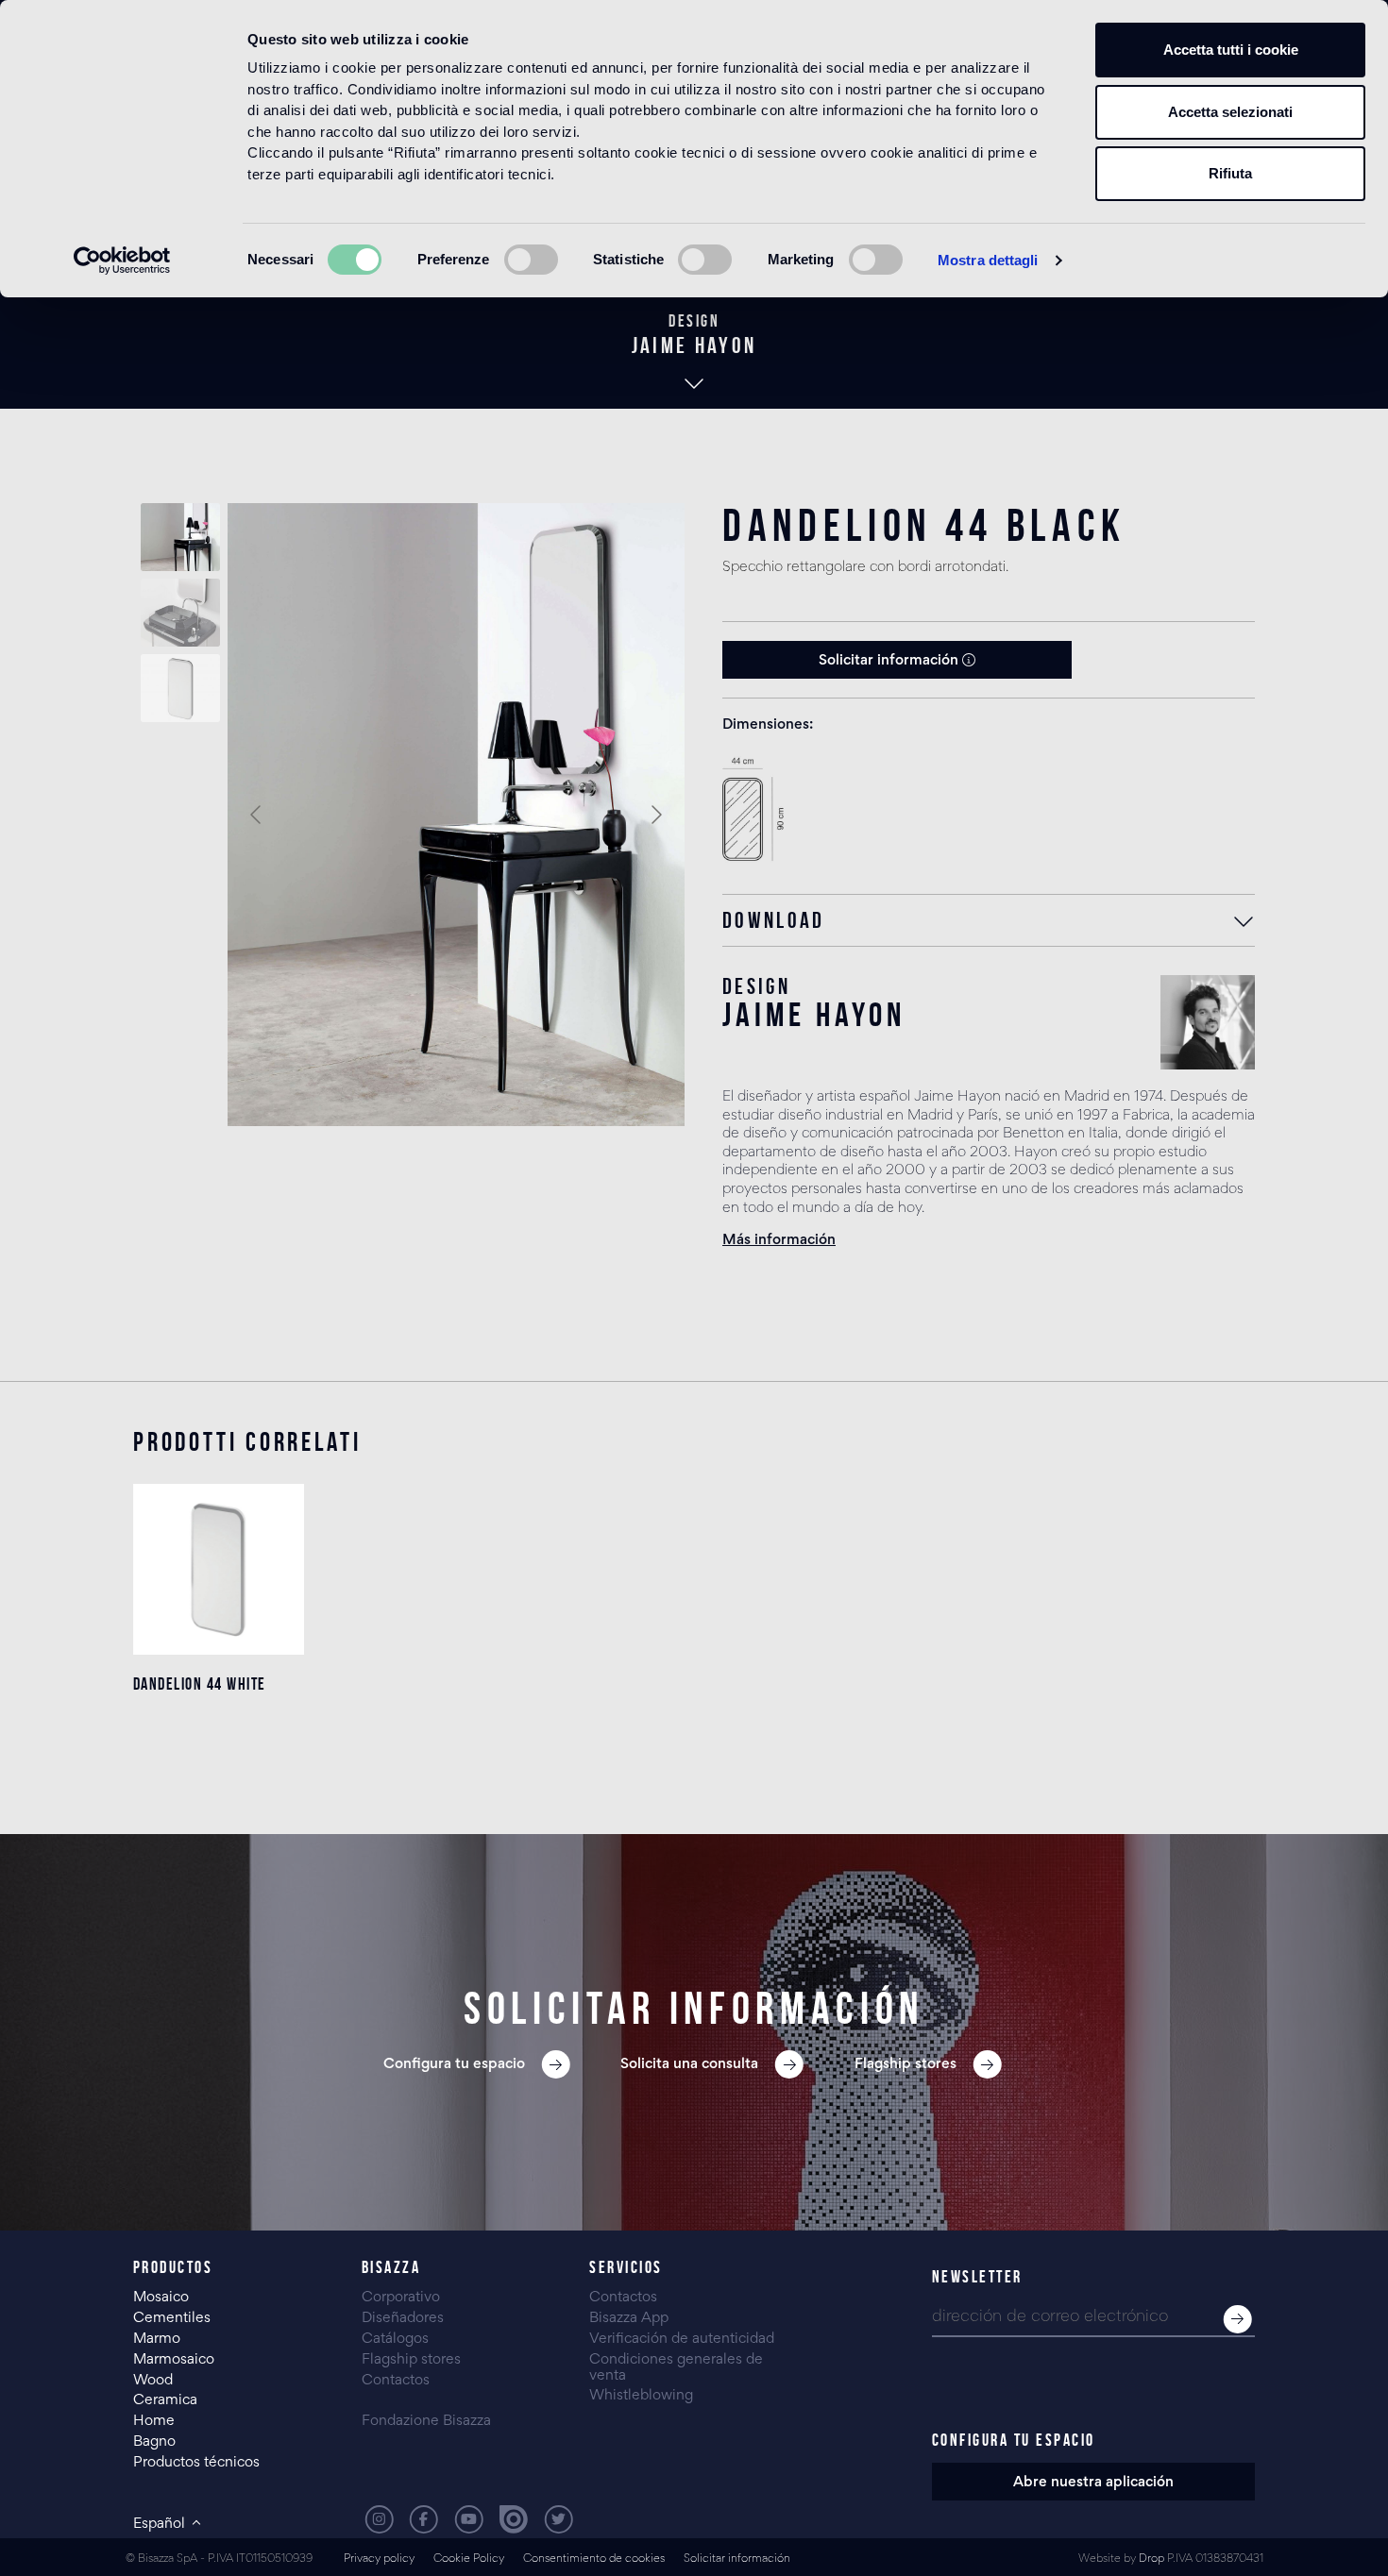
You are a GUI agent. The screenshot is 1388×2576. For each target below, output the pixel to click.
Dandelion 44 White (200, 1684)
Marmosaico (174, 2360)
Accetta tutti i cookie (1231, 50)
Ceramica (165, 2400)
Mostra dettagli (988, 260)
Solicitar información (890, 661)
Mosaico (161, 2298)
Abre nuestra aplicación (1093, 2483)
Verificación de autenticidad (682, 2339)
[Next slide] (655, 815)
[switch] (531, 260)
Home (154, 2421)
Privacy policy (379, 2559)
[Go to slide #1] (180, 537)
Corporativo (401, 2298)
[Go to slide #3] (180, 688)
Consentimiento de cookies (594, 2559)
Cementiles (172, 2318)
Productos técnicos (196, 2463)
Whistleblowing (641, 2396)
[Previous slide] (257, 815)
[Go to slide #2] (180, 613)
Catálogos (395, 2339)
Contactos (396, 2381)
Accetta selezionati (1230, 112)
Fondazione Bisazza (426, 2421)
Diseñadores (403, 2318)
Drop (1151, 2559)
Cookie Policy (469, 2559)
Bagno (154, 2442)
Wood (153, 2381)
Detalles (219, 1759)
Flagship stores (411, 2360)
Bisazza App (629, 2318)
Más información (779, 1240)
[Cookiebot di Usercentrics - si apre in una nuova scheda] (122, 261)
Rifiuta (1230, 173)
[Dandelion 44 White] (219, 1569)
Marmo (157, 2339)
